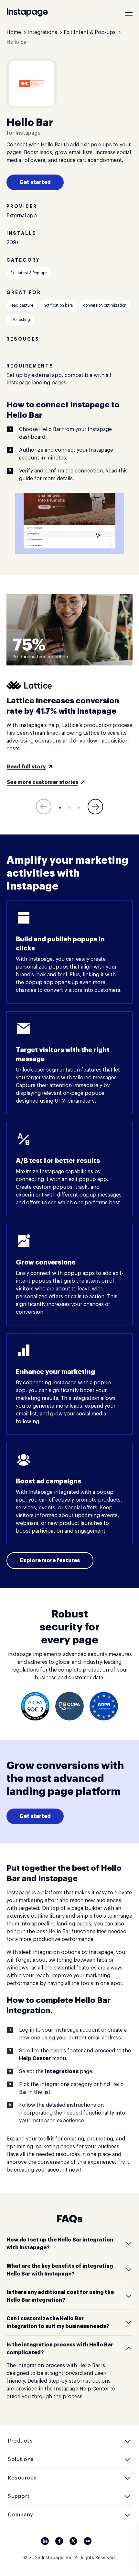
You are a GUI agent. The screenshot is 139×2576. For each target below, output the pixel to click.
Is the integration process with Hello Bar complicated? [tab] (60, 2349)
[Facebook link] (59, 2541)
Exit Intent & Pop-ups (29, 273)
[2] (69, 808)
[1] (60, 808)
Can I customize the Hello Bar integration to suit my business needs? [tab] (58, 2322)
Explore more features (50, 1560)
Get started (35, 182)
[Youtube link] (88, 2541)
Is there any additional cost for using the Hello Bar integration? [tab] (60, 2296)
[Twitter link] (73, 2541)
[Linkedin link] (45, 2541)
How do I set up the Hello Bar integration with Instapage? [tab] (60, 2244)
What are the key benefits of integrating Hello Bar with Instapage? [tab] (60, 2270)
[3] (79, 808)
